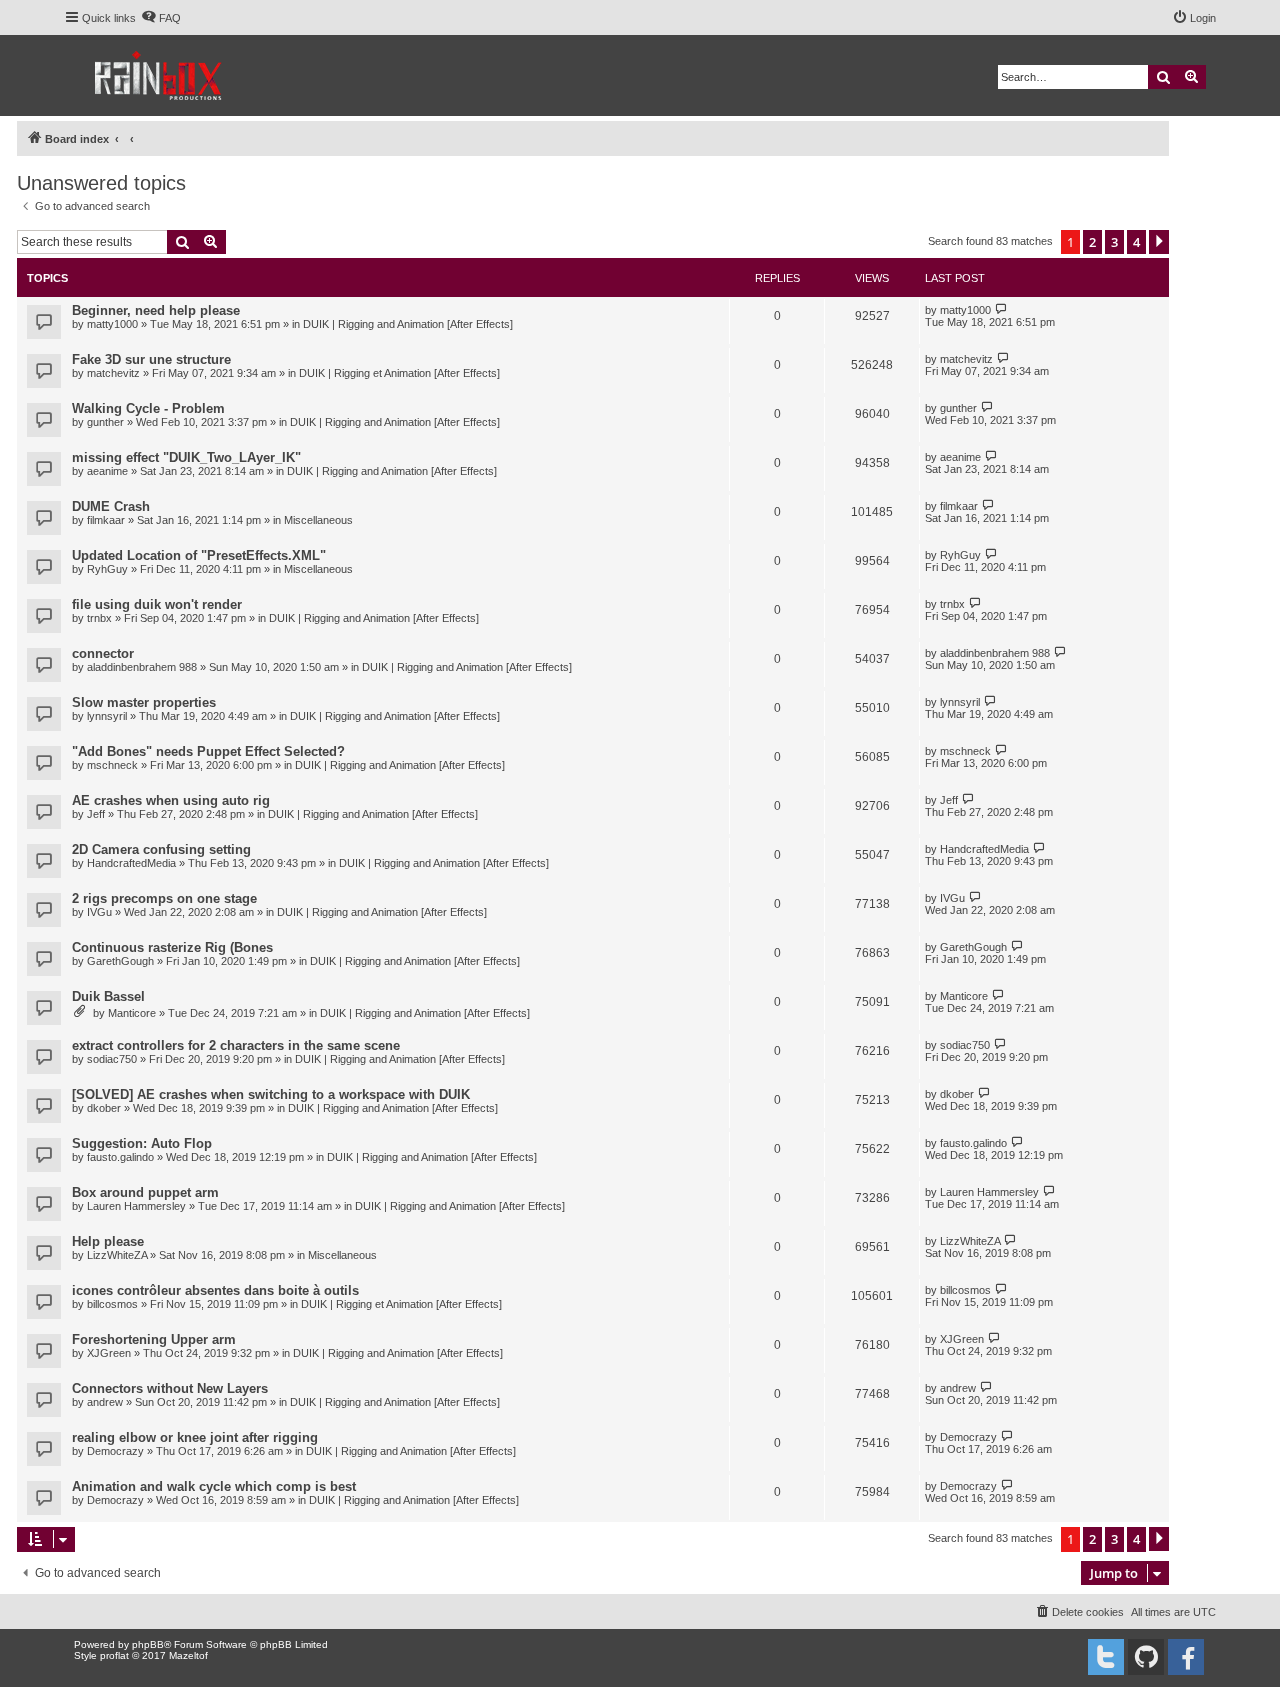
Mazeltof (188, 1655)
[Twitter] (1106, 1657)
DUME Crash (111, 506)
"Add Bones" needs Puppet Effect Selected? (208, 751)
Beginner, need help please (156, 310)
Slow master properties (144, 702)
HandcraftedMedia (131, 863)
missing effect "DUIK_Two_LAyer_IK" (186, 457)
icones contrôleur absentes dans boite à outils (215, 1290)
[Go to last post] (1001, 309)
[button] (1159, 242)
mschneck (112, 765)
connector (103, 653)
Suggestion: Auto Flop (142, 1143)
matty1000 (112, 324)
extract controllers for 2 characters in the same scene (236, 1045)
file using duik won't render (157, 604)
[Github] (1146, 1657)
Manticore (132, 1013)
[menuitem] (161, 18)
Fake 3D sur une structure (151, 359)
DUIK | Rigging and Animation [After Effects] (408, 324)
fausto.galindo (120, 1157)
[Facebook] (1186, 1657)
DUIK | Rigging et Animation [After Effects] (399, 373)
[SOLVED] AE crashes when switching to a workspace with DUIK (271, 1094)
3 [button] (1114, 242)
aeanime (107, 471)
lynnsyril (107, 716)
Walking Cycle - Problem (148, 408)
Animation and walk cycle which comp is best (214, 1486)
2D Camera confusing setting (161, 849)
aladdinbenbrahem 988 (142, 667)
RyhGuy (107, 569)
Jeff (96, 814)
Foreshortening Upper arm (154, 1339)
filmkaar (106, 520)
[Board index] (159, 75)
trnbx (99, 618)
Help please (108, 1241)
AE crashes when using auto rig (171, 800)
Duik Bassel (108, 996)
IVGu (99, 912)
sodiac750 (112, 1059)
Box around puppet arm (145, 1192)
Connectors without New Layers (170, 1388)
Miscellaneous (318, 520)
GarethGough (120, 961)
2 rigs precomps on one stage (164, 898)
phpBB (148, 1644)
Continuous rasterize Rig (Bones (172, 947)
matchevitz (113, 373)
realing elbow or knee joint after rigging (195, 1437)
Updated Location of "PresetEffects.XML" (199, 555)
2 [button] (1092, 242)
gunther (105, 422)
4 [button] (1136, 242)
